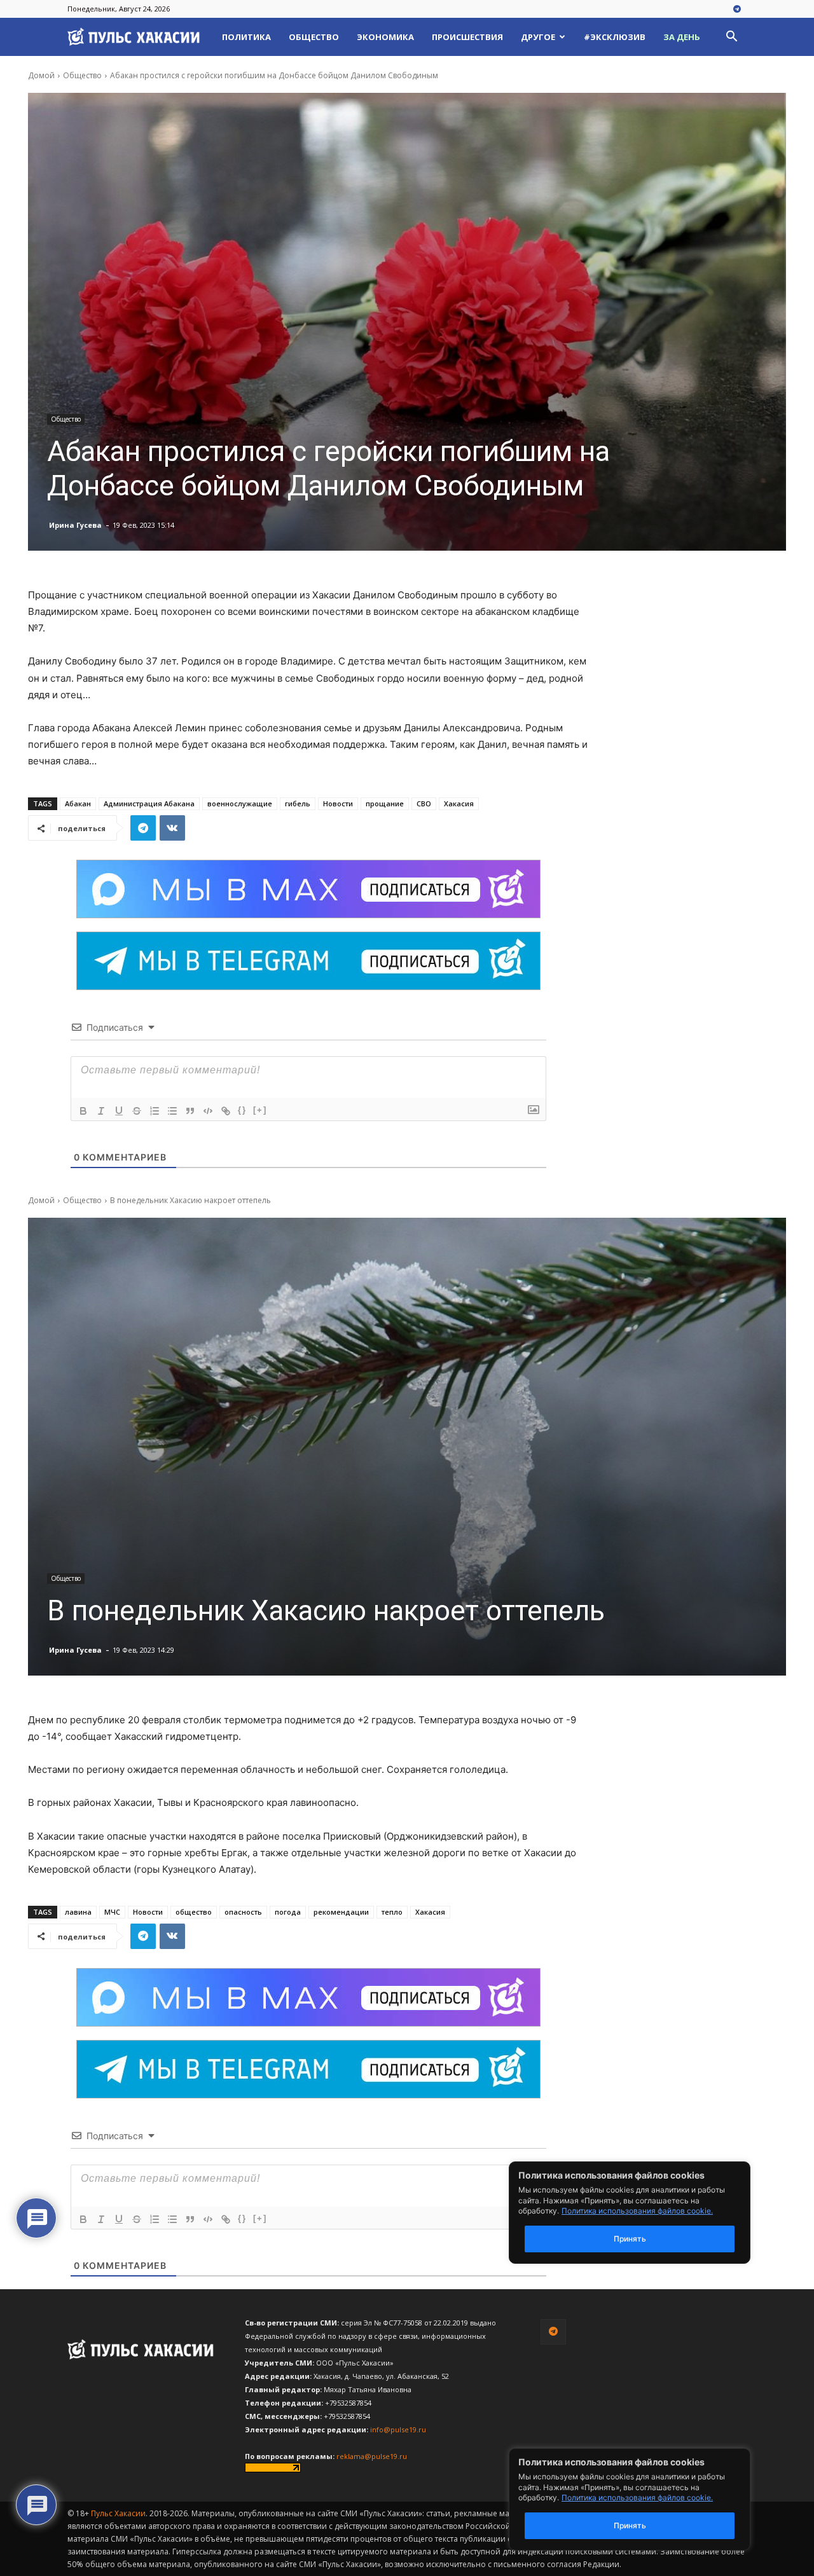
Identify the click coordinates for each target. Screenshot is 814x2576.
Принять (630, 2525)
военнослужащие (240, 803)
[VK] (172, 828)
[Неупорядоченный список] (172, 1111)
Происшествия (467, 37)
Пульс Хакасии (118, 2513)
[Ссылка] (226, 1111)
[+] (260, 1110)
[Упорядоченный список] (155, 1111)
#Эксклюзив (615, 37)
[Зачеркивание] (137, 1111)
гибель (298, 803)
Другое (538, 37)
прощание (385, 803)
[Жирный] (83, 1111)
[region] (649, 2499)
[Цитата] (190, 1111)
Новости (338, 803)
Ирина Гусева (75, 525)
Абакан (78, 803)
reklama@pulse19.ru (372, 2456)
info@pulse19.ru (398, 2429)
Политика (246, 37)
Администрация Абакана (149, 803)
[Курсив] (101, 1111)
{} (242, 1110)
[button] (731, 38)
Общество (314, 37)
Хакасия (459, 803)
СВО (424, 803)
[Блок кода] (208, 1111)
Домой (41, 75)
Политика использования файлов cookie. (637, 2497)
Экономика (385, 37)
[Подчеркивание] (119, 1111)
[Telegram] (737, 10)
